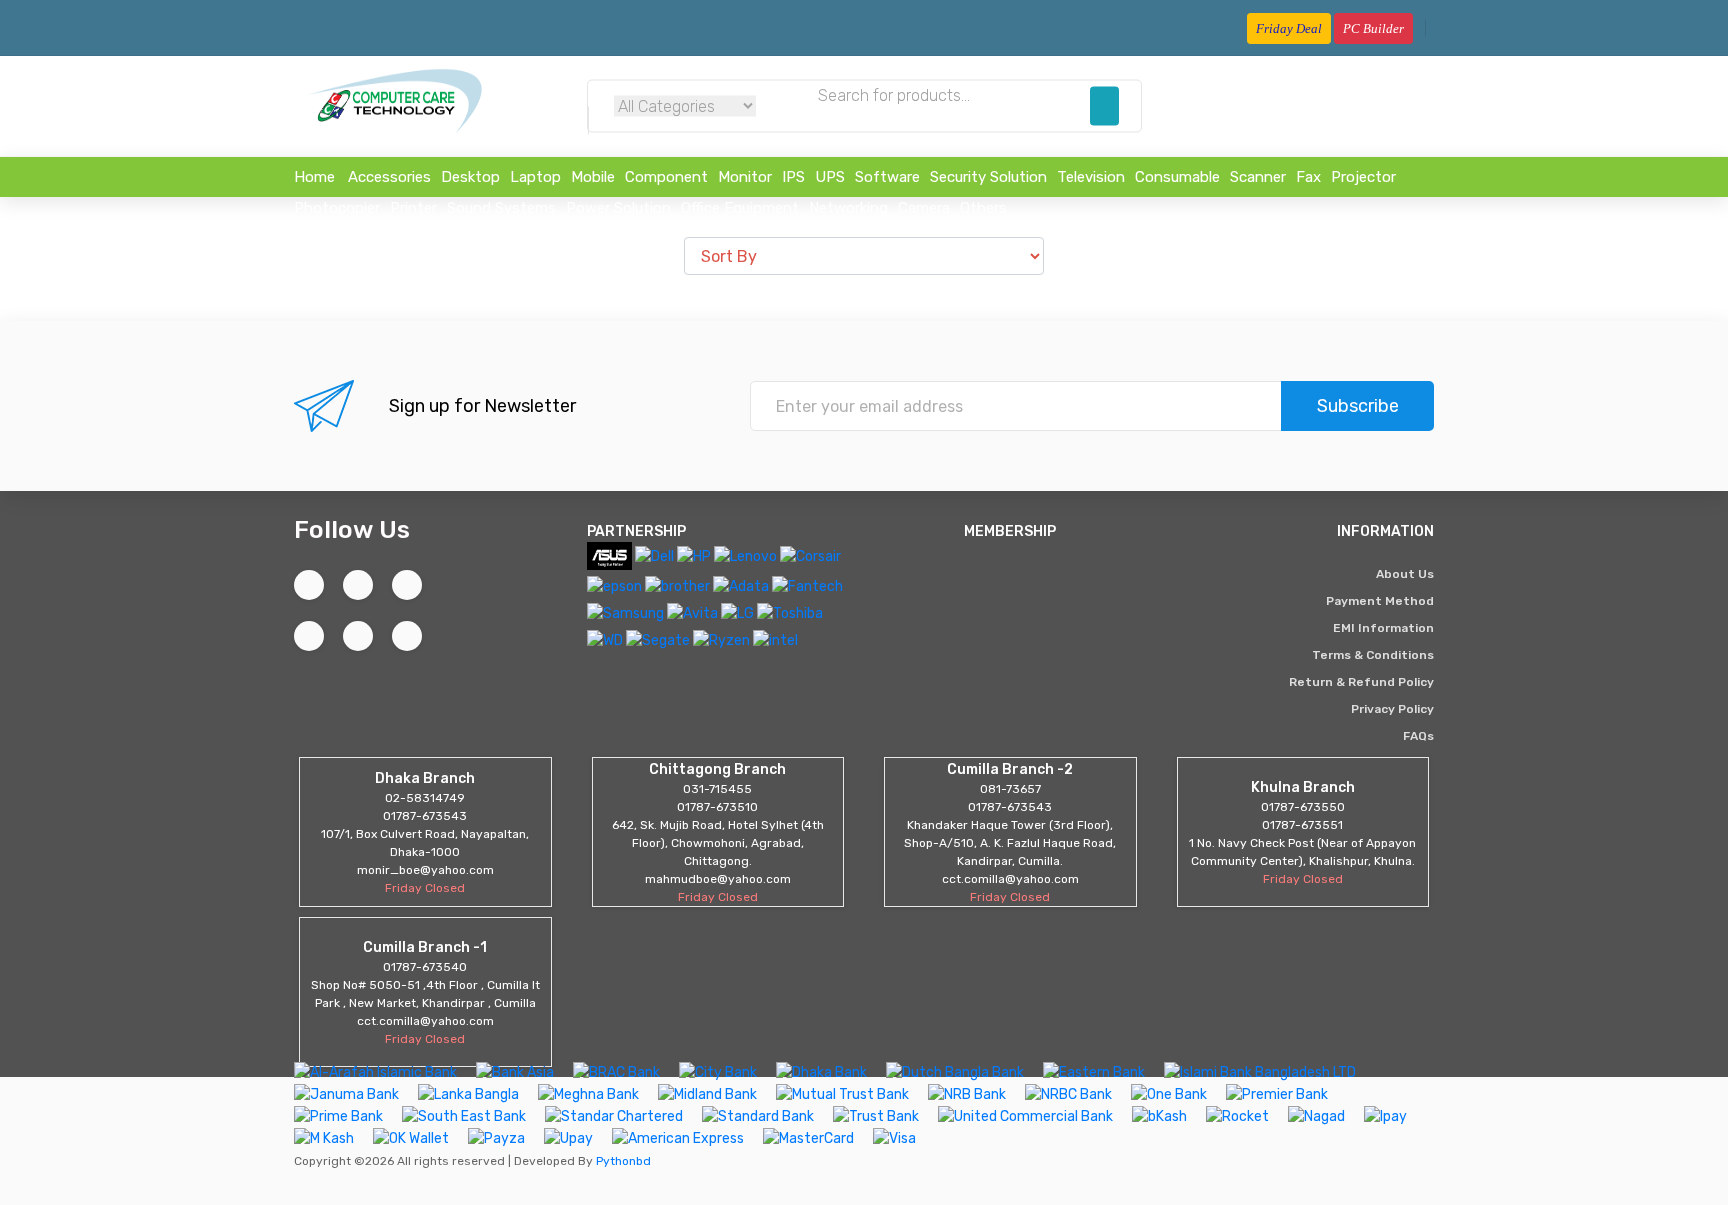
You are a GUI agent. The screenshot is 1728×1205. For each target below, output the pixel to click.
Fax (1308, 177)
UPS (830, 177)
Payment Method (1380, 601)
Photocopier (337, 208)
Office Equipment (740, 208)
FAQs (1418, 736)
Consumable (1177, 177)
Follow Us (352, 529)
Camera (924, 208)
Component (666, 177)
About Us (1405, 574)
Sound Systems (501, 208)
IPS (793, 177)
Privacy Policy (1392, 709)
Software (887, 177)
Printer (413, 208)
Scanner (1258, 177)
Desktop (470, 177)
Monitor (745, 177)
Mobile (593, 177)
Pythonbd (622, 1161)
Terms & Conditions (1373, 655)
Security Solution (988, 177)
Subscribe (1358, 406)
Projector (1363, 177)
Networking (848, 208)
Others (983, 208)
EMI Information (1383, 628)
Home (314, 177)
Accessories (389, 177)
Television (1091, 177)
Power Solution (618, 208)
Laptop (535, 177)
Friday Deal (1289, 28)
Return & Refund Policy (1361, 682)
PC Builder (1373, 28)
